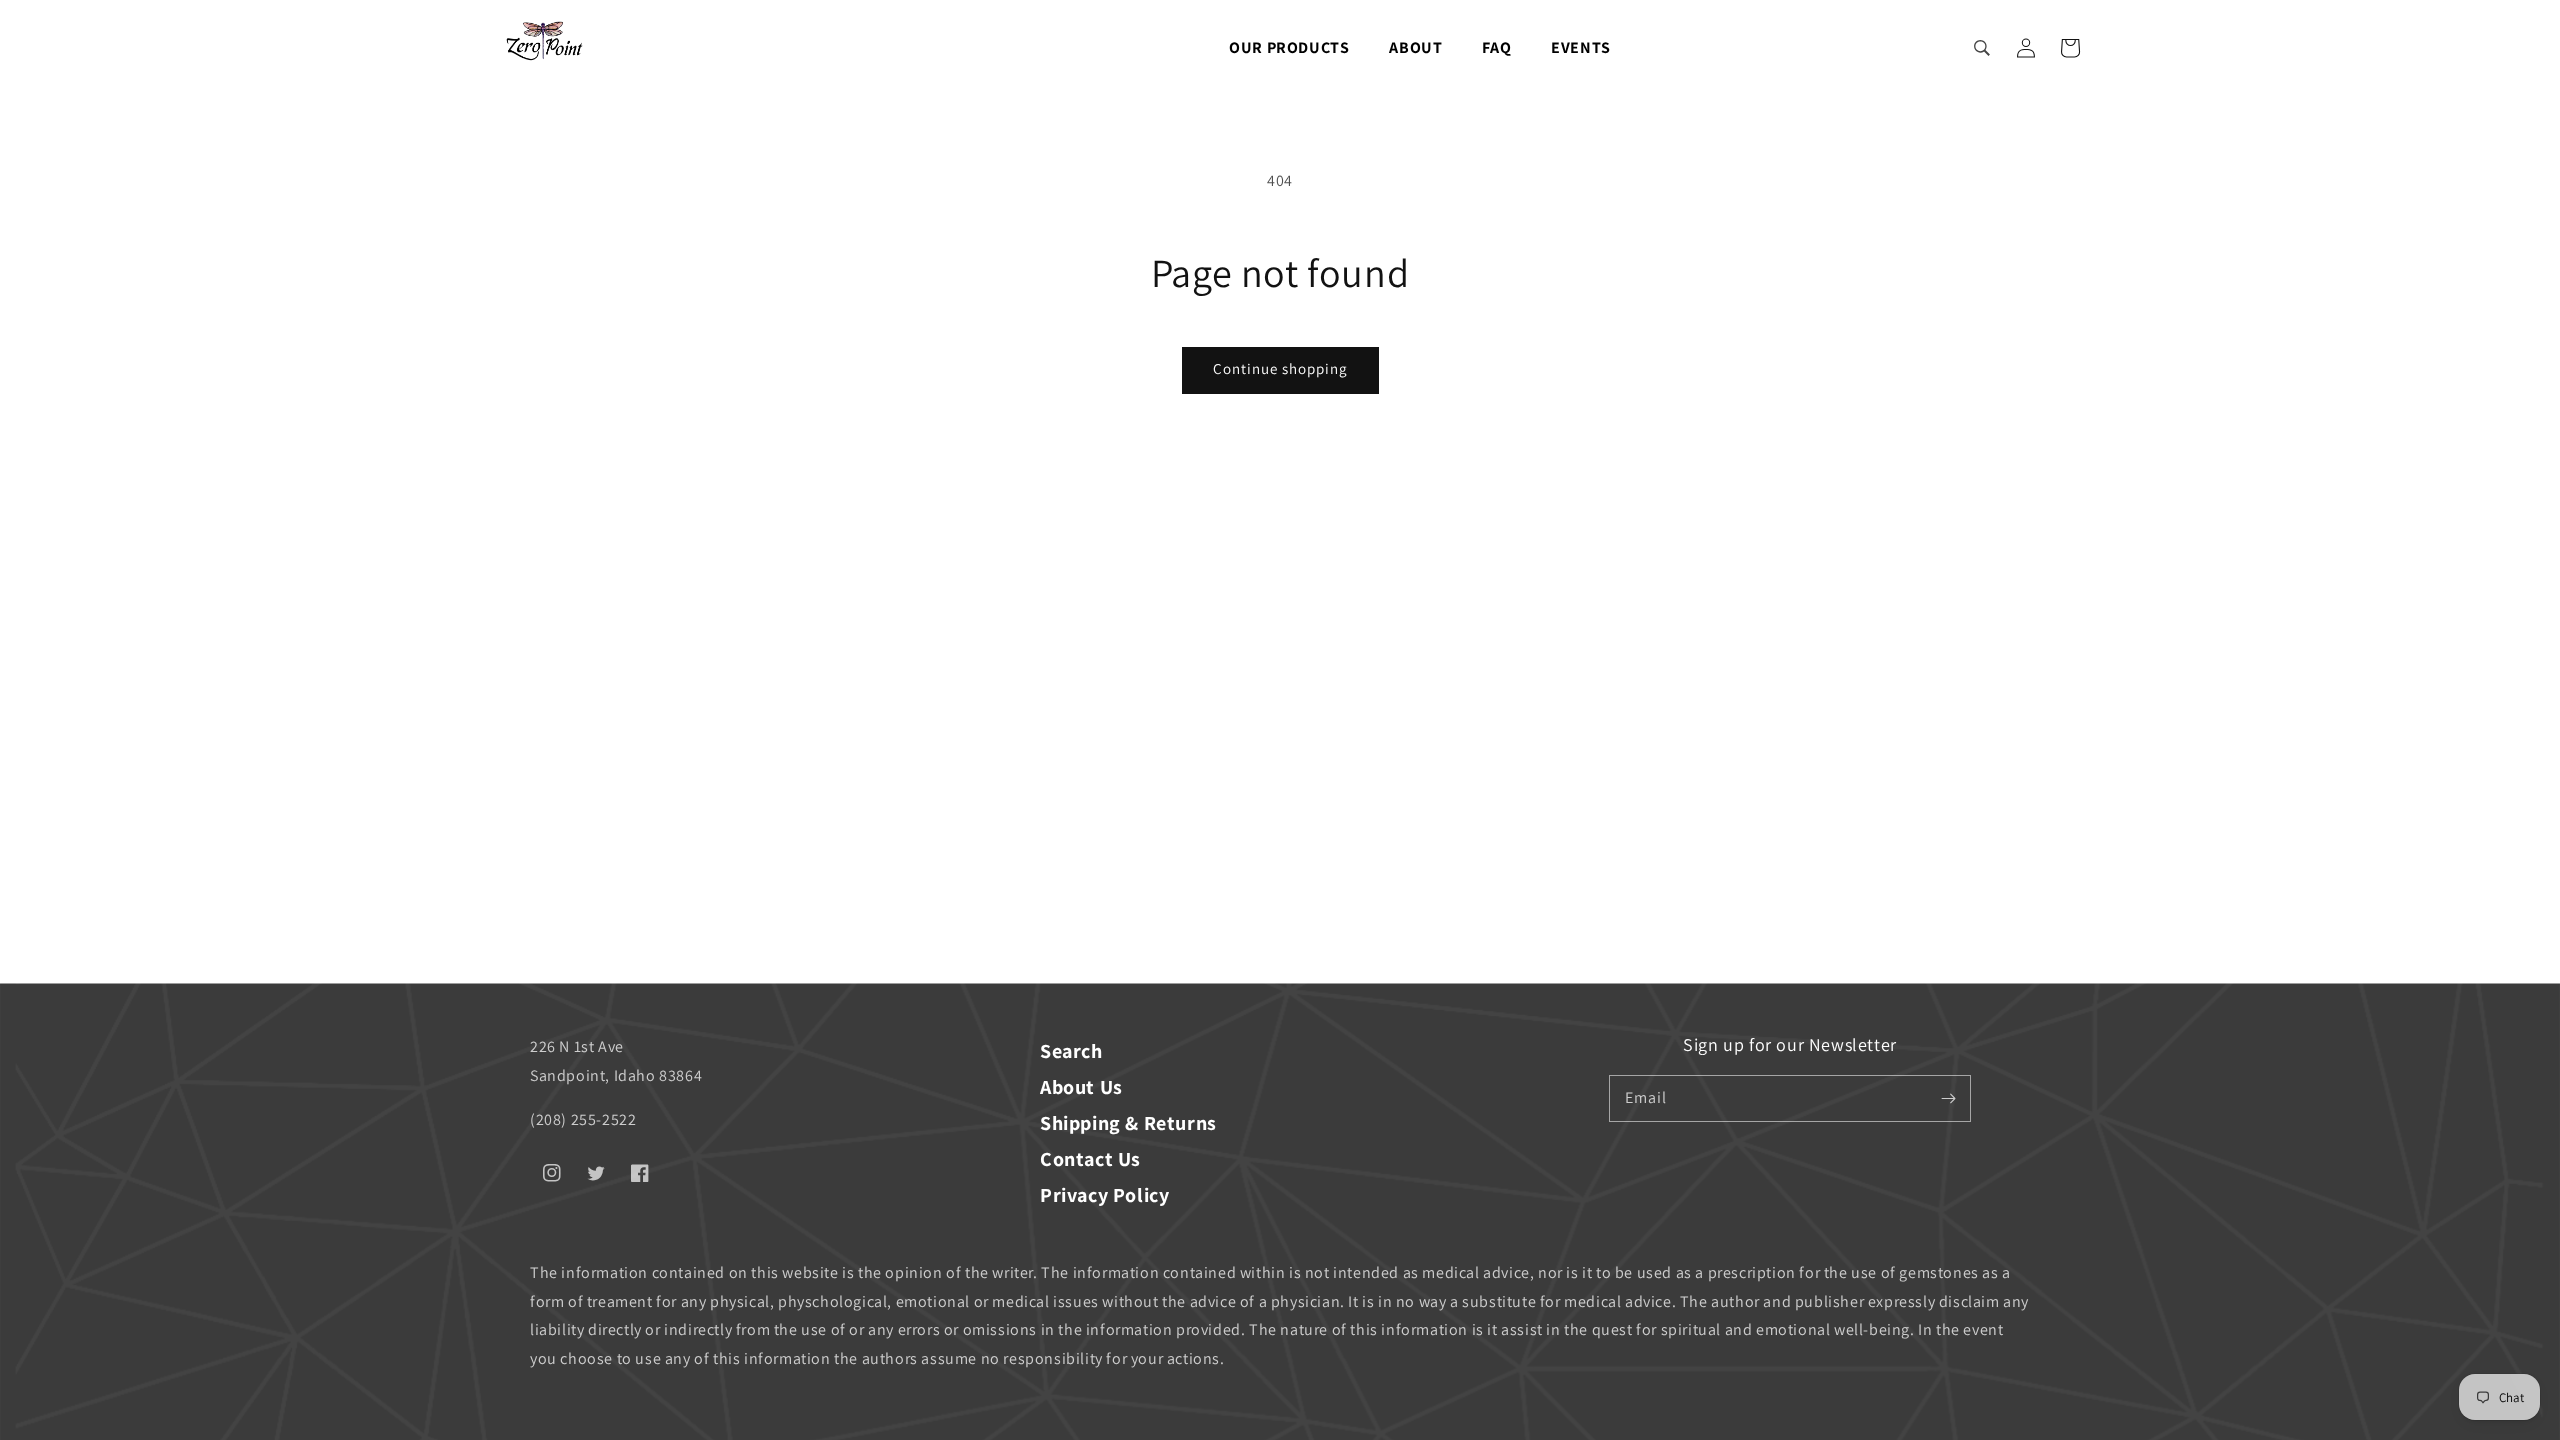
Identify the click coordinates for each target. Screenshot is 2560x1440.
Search (1071, 1051)
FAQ (1496, 47)
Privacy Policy (1104, 1195)
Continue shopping (1280, 368)
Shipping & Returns (1128, 1123)
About (1415, 47)
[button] (1982, 48)
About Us (1081, 1087)
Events (1581, 47)
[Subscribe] (1948, 1098)
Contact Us (1090, 1159)
